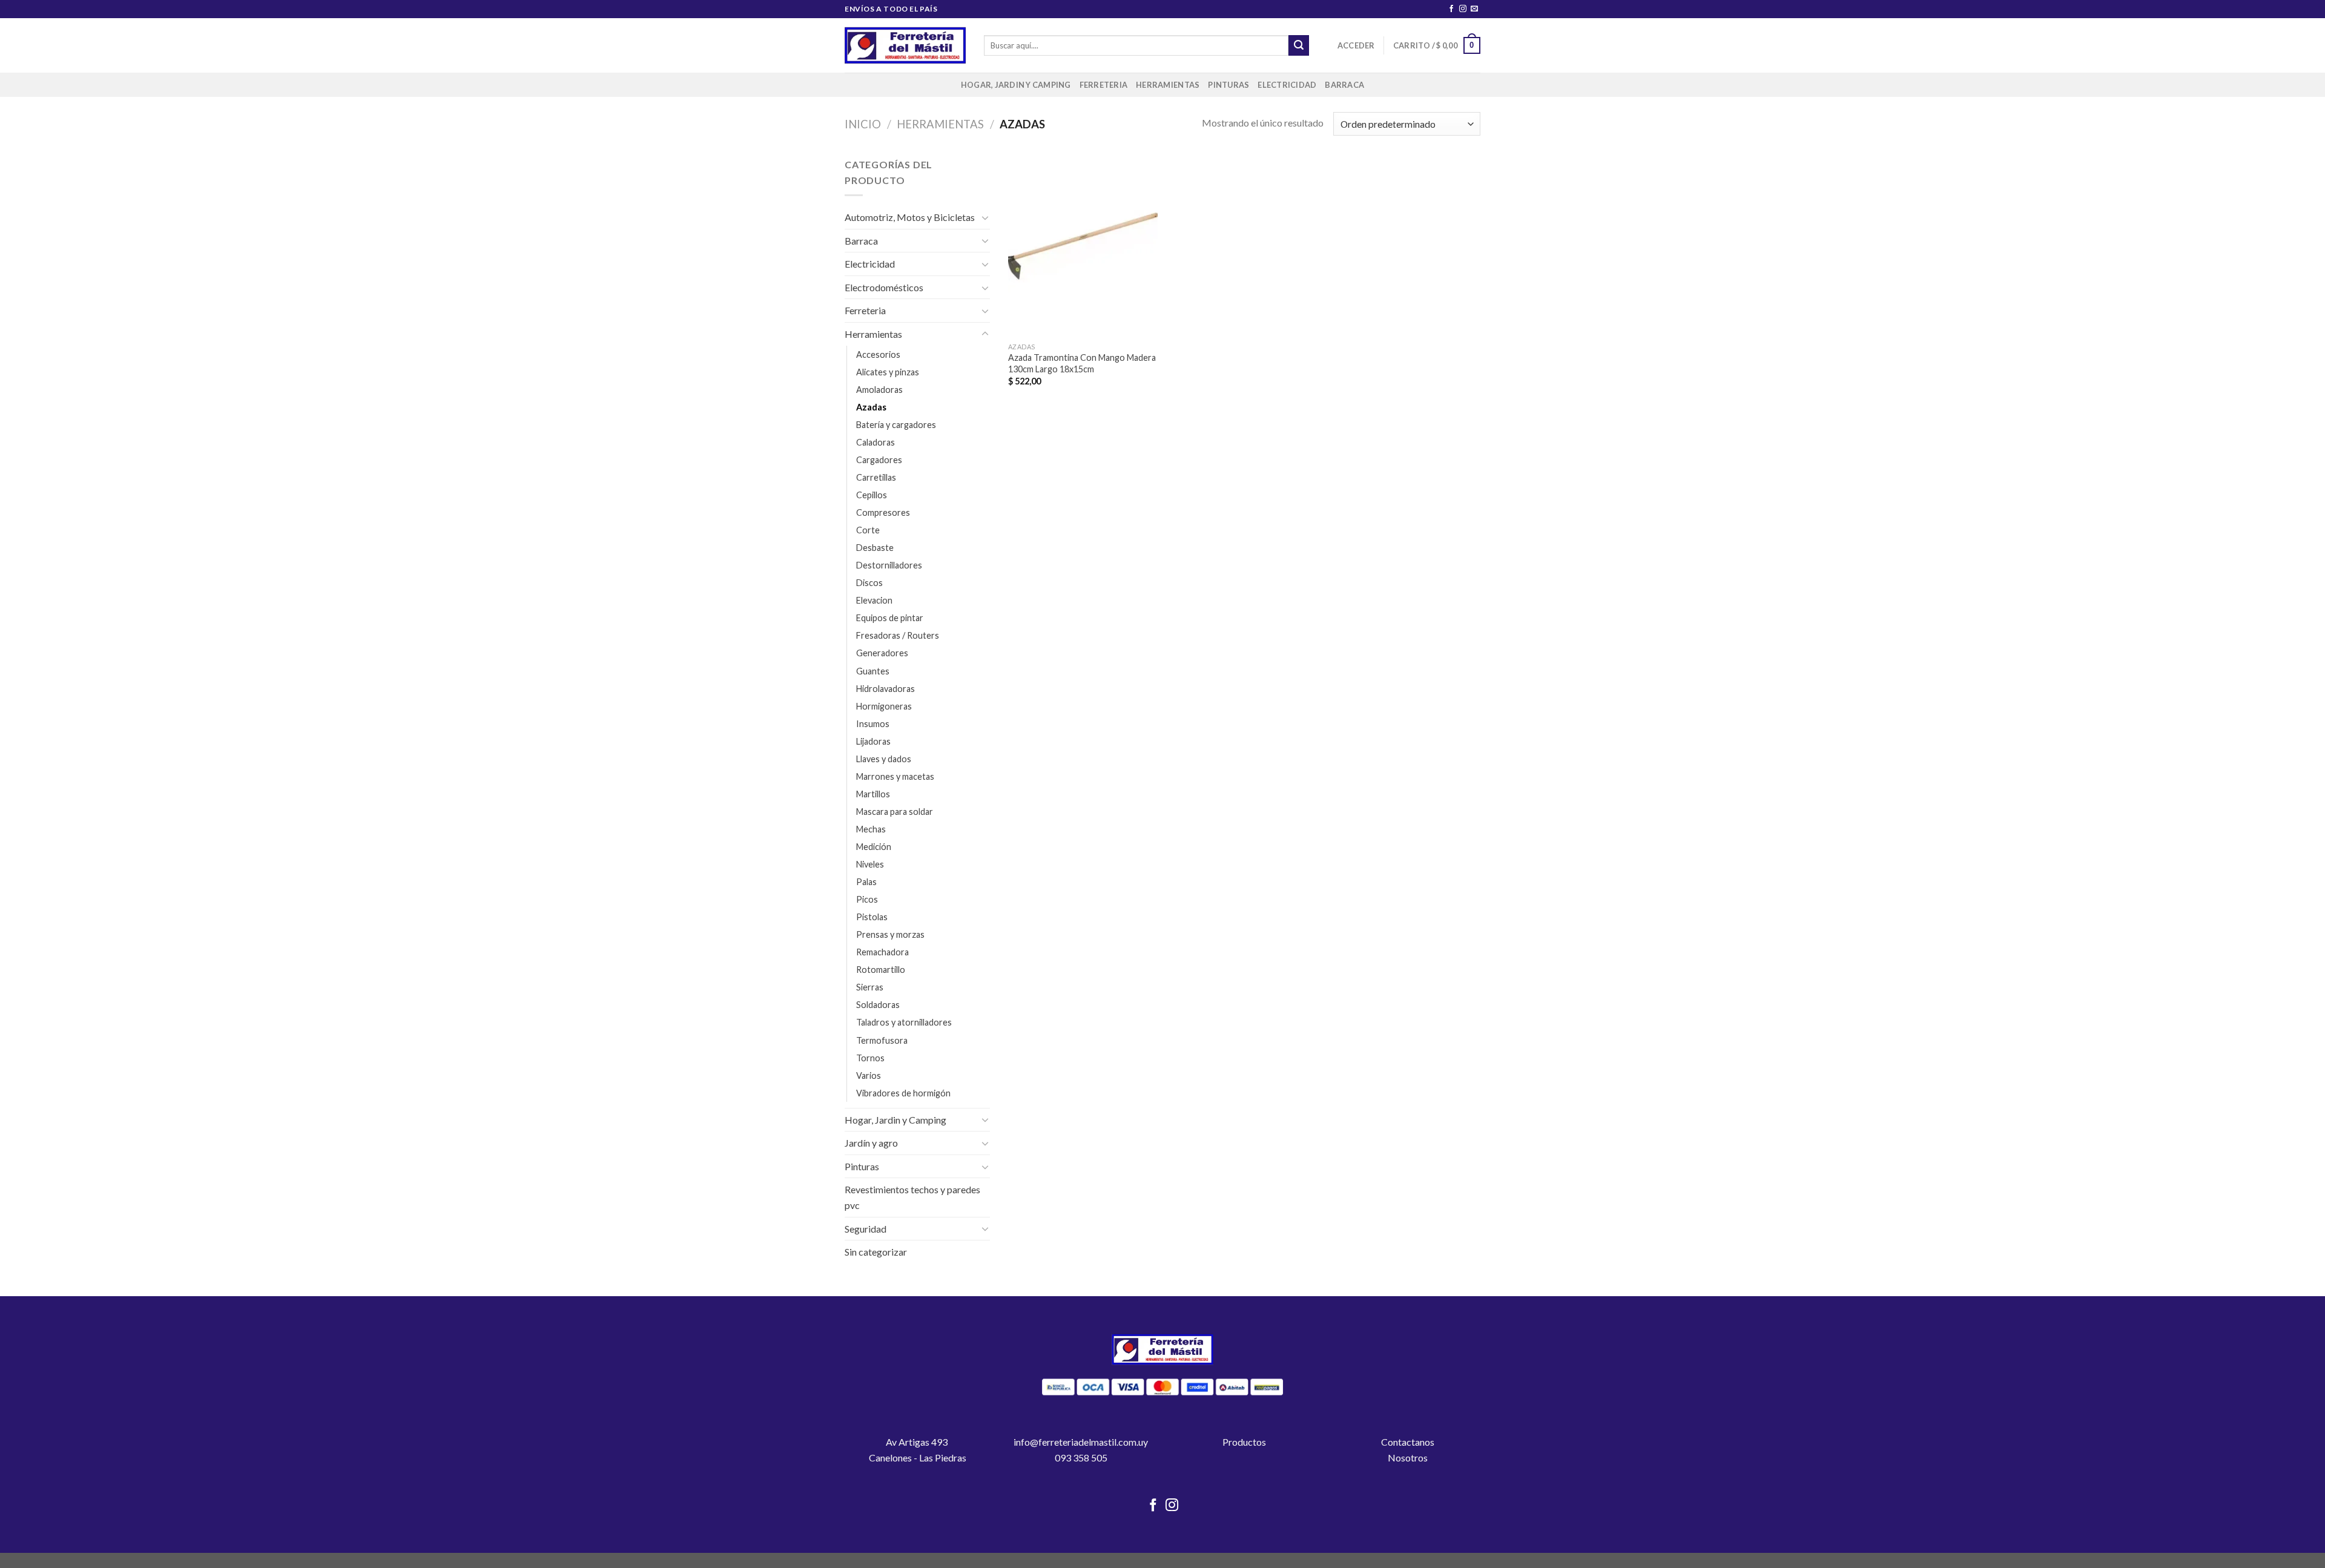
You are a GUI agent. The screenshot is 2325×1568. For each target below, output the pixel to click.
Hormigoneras (884, 706)
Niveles (870, 864)
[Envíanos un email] (1474, 9)
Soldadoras (878, 1005)
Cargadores (879, 460)
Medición (874, 847)
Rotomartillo (881, 970)
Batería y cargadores (896, 425)
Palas (866, 882)
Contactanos (1408, 1442)
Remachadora (882, 952)
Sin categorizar (876, 1252)
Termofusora (882, 1040)
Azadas (871, 407)
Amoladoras (879, 390)
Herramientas (1168, 85)
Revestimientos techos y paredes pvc (912, 1197)
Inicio (863, 124)
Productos (1244, 1442)
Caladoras (876, 442)
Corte (868, 530)
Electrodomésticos (884, 287)
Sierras (870, 987)
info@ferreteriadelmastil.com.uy (1081, 1442)
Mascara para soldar (895, 812)
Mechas (871, 829)
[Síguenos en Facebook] (1451, 9)
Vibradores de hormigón (903, 1093)
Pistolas (872, 917)
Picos (867, 899)
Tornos (870, 1058)
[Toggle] (985, 217)
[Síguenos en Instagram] (1463, 9)
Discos (869, 583)
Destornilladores (889, 565)
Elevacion (874, 600)
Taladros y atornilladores (904, 1022)
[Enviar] (1299, 45)
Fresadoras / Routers (898, 635)
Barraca (1344, 85)
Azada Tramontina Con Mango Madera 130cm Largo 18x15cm (1082, 363)
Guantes (873, 671)
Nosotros (1408, 1458)
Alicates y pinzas (888, 372)
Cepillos (872, 495)
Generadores (882, 653)
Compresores (883, 512)
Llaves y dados (884, 759)
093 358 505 (1081, 1458)
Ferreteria (1104, 85)
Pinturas (1228, 85)
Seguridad (866, 1229)
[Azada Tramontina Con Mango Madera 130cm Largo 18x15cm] (1083, 246)
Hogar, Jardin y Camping (1016, 85)
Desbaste (875, 548)
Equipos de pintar (890, 618)
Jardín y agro (871, 1143)
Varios (869, 1076)
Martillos (873, 794)
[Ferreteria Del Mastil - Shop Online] (905, 46)
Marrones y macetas (895, 776)
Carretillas (876, 477)
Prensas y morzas (890, 934)
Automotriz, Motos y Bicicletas (910, 217)
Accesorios (878, 354)
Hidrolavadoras (885, 689)
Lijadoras (873, 741)
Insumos (873, 724)
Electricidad (1287, 85)
